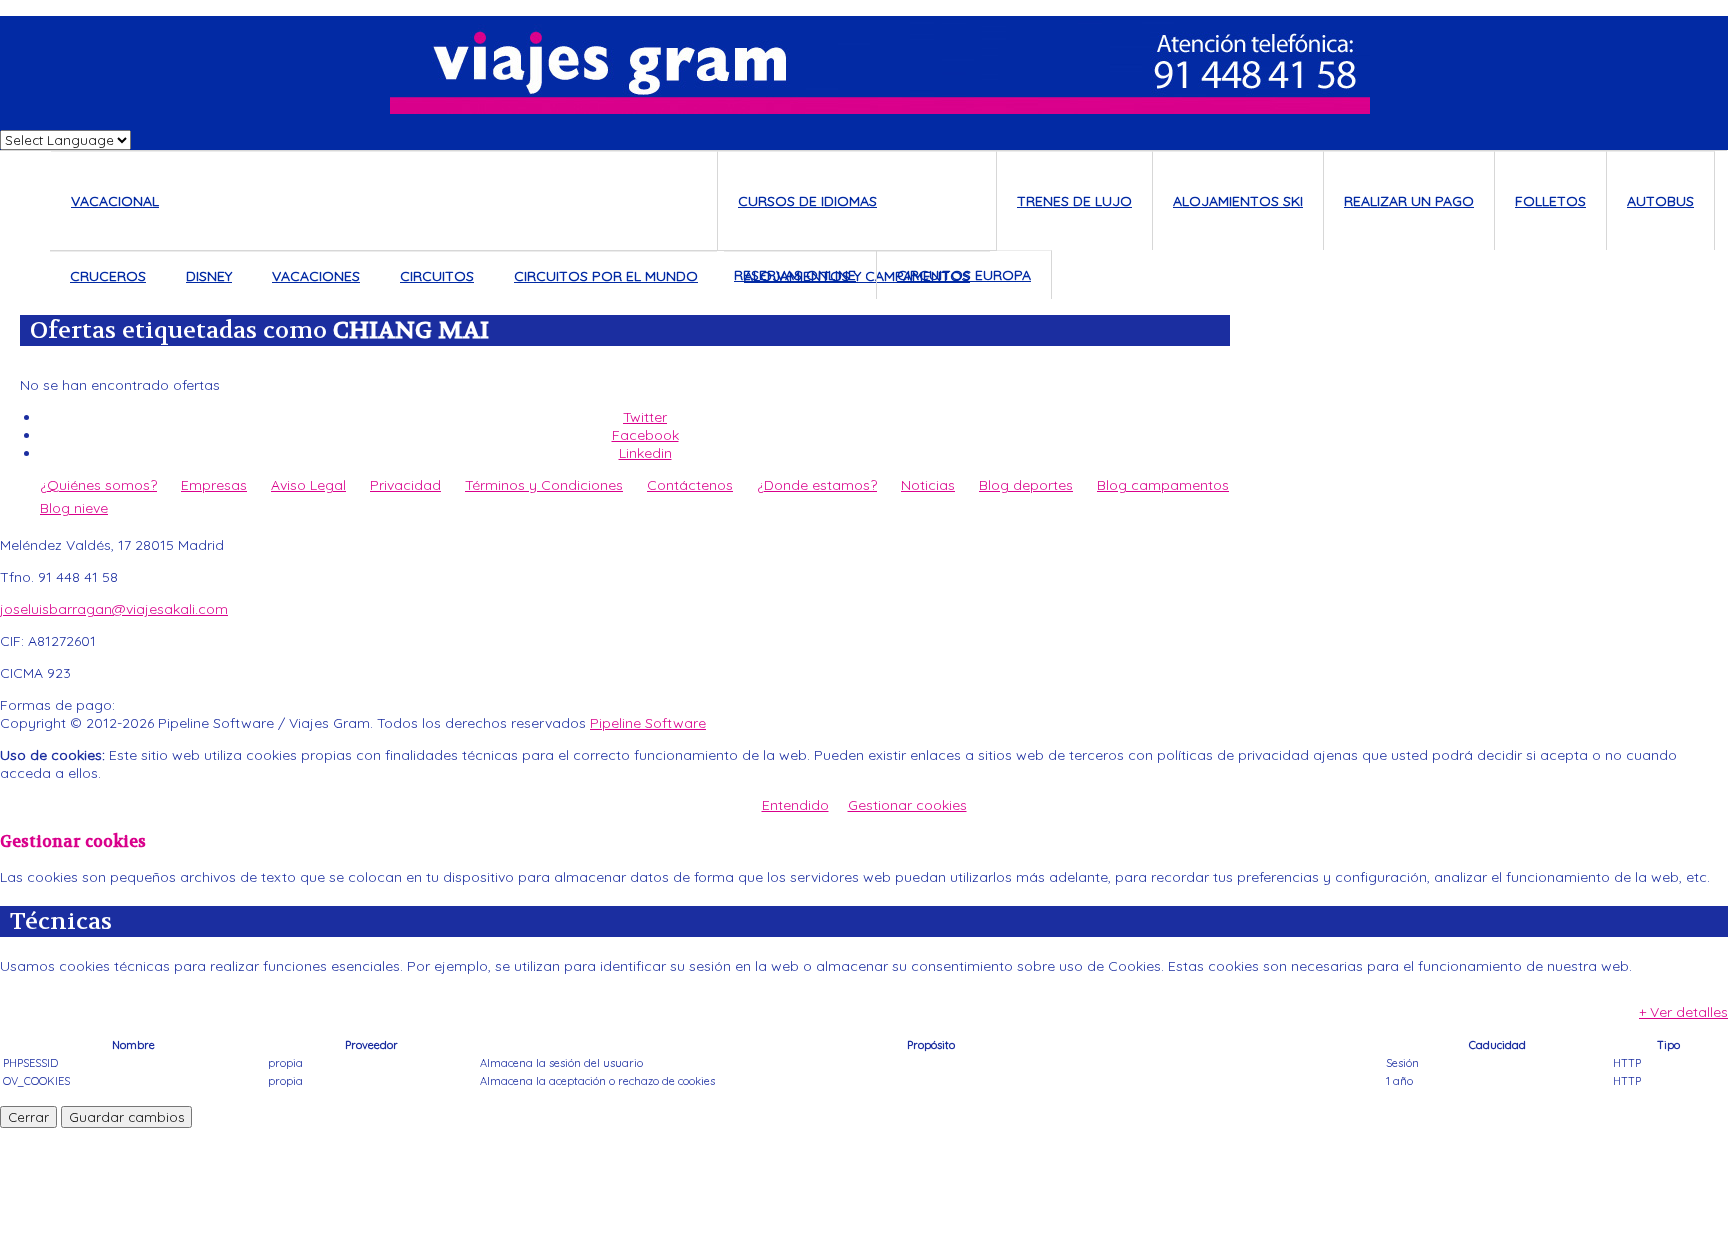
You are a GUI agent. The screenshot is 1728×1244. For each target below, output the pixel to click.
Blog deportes (1026, 485)
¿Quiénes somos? (98, 485)
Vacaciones (316, 276)
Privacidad (405, 485)
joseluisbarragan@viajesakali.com (114, 609)
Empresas (214, 485)
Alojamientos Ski (1238, 201)
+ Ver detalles (1683, 1012)
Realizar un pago (1409, 201)
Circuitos (437, 276)
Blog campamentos (1163, 485)
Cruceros (108, 276)
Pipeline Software (648, 723)
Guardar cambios (126, 1117)
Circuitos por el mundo (606, 276)
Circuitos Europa (964, 275)
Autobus (1660, 201)
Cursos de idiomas (807, 201)
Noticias (928, 485)
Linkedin (645, 453)
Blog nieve (74, 508)
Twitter (645, 417)
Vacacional (115, 201)
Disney (209, 276)
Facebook (645, 435)
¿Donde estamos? (817, 485)
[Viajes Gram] (864, 65)
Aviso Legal (308, 485)
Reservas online (795, 275)
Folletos (1550, 201)
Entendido (795, 805)
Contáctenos (690, 485)
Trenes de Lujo (1074, 201)
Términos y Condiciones (544, 485)
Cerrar (28, 1117)
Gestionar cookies (907, 805)
